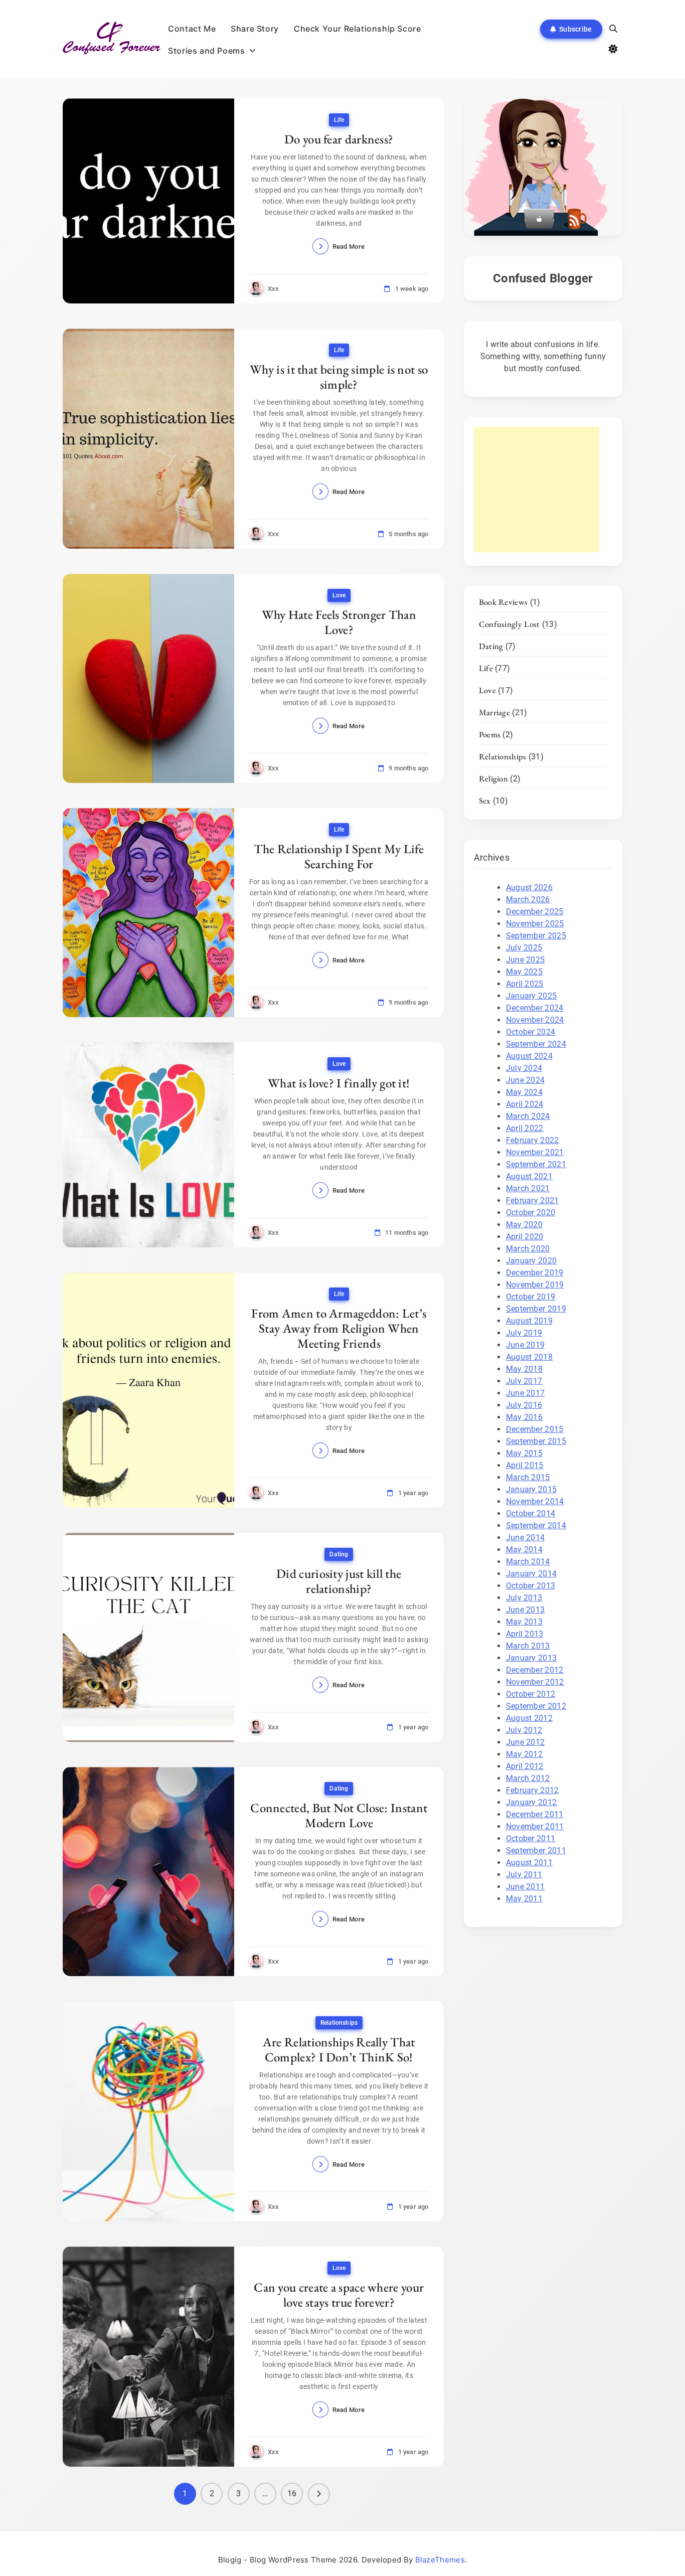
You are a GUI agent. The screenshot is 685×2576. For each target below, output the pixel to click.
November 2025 (535, 924)
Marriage (494, 712)
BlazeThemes (440, 2560)
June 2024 (526, 1080)
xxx (274, 289)
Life (339, 120)
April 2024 (525, 1104)
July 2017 (524, 1381)
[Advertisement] (537, 490)
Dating (339, 1554)
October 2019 (531, 1297)
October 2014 (531, 1513)
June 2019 (526, 1345)
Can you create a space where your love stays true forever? (339, 2295)
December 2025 (535, 912)
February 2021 (533, 1200)
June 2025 (526, 960)
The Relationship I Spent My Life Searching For (339, 856)
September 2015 (536, 1441)
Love (339, 595)
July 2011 (524, 1875)
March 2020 (528, 1249)
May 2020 (524, 1225)
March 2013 (528, 1646)
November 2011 (535, 1826)
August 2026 (529, 888)
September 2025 (536, 936)
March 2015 (528, 1477)
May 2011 (524, 1899)
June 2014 (526, 1538)
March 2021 (528, 1188)
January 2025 (532, 996)
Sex (485, 800)
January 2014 (532, 1574)
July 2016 (524, 1405)
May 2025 (524, 972)
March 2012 (528, 1778)
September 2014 (536, 1525)
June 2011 (526, 1887)
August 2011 (529, 1863)
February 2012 (533, 1790)
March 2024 (528, 1116)
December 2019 (535, 1273)
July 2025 (524, 948)
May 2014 (524, 1550)
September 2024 (536, 1044)
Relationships (339, 2023)
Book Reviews (503, 602)
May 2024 (524, 1092)
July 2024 (524, 1068)
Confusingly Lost (509, 624)
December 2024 (535, 1008)
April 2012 (525, 1766)
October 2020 (531, 1213)
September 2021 (536, 1164)
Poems (490, 734)
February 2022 (533, 1140)
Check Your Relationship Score (357, 29)
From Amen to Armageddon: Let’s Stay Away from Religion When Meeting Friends (339, 1328)
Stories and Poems (206, 51)
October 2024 (531, 1032)
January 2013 (532, 1658)
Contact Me (192, 29)
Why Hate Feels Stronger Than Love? (339, 622)
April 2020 (525, 1237)
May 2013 (524, 1622)
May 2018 (524, 1369)
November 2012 (535, 1682)
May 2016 (524, 1417)
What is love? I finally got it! (339, 1083)
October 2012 (531, 1694)
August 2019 (529, 1321)
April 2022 (525, 1128)
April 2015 (525, 1465)
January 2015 (532, 1489)
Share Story (255, 29)
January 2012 (532, 1802)
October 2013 (531, 1586)
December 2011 (535, 1814)
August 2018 (529, 1357)
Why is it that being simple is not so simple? (339, 377)
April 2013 (525, 1634)
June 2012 (526, 1742)
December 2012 (535, 1670)
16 (292, 2493)
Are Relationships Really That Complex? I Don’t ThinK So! (339, 2049)
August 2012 (529, 1718)
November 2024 (535, 1020)
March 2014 (528, 1562)
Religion (493, 778)
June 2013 (526, 1610)
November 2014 (535, 1501)
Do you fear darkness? (339, 139)
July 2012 (524, 1730)
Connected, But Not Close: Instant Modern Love (339, 1815)
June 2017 (526, 1393)
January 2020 (532, 1261)
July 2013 (524, 1598)
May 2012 (524, 1754)
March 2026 (528, 900)
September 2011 (536, 1850)
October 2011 (531, 1838)
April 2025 (525, 984)
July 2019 (524, 1333)
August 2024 (529, 1056)
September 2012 (536, 1706)
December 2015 (535, 1429)
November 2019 (535, 1285)
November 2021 (535, 1152)
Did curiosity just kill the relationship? (339, 1581)
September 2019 (536, 1309)
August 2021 (529, 1176)
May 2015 (524, 1453)
